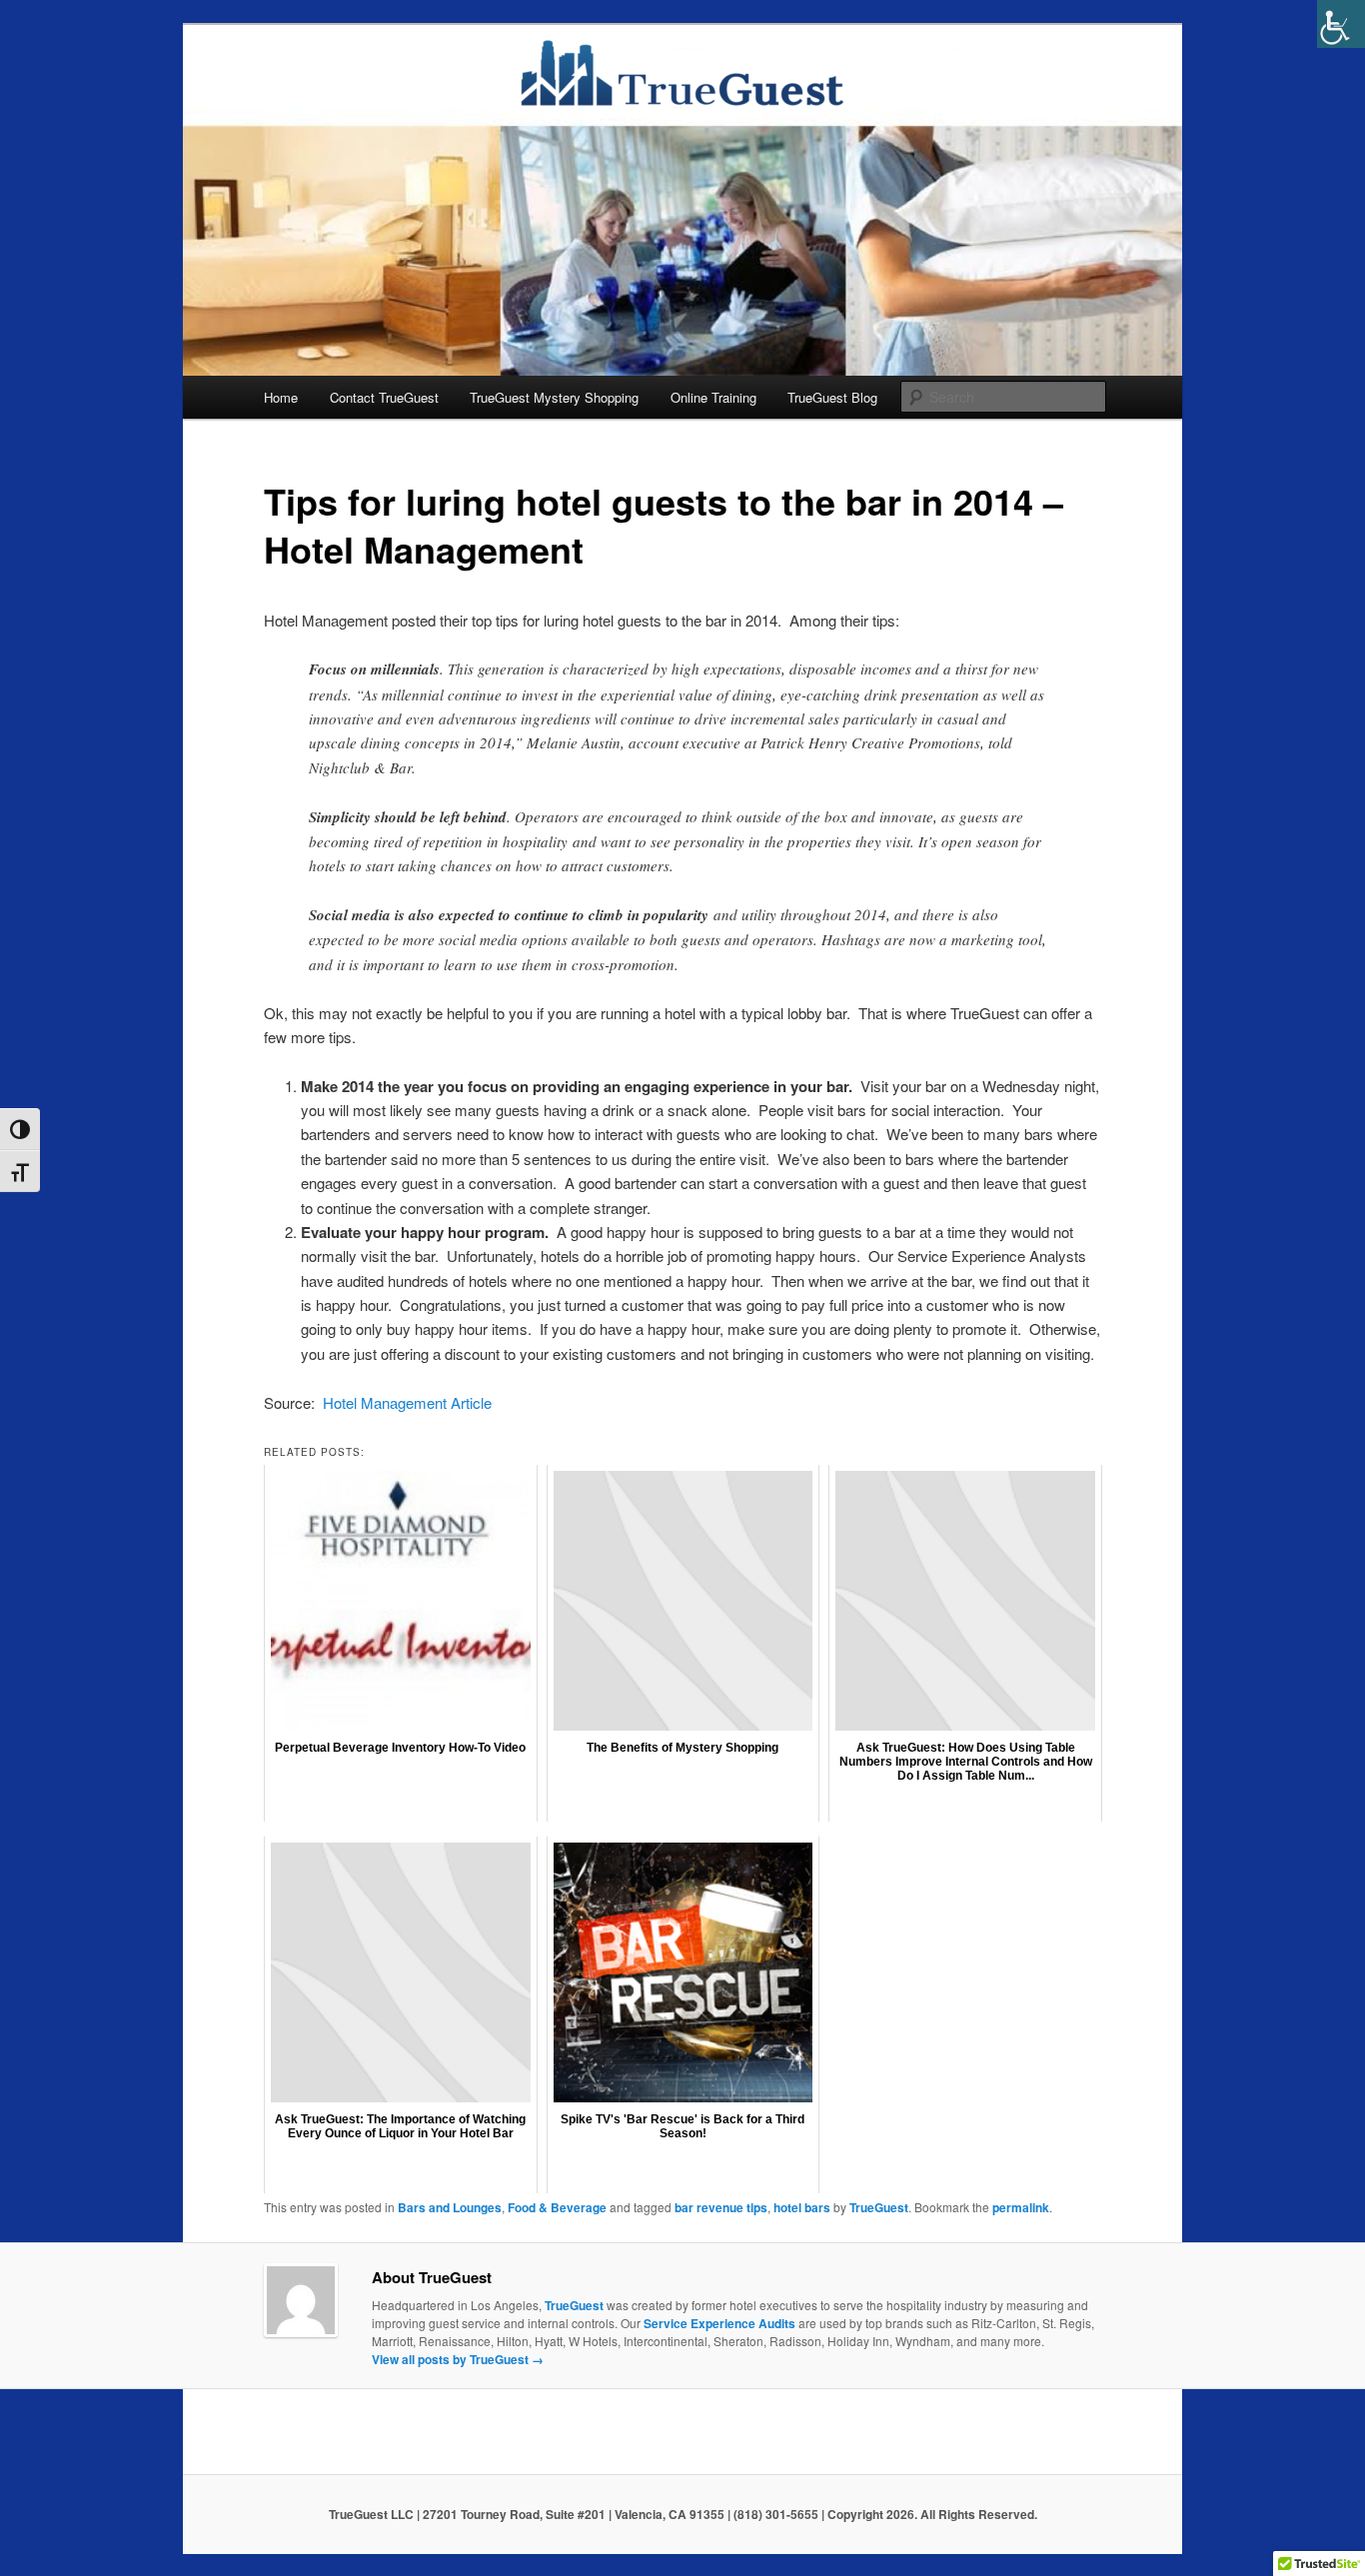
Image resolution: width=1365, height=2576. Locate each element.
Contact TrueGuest (384, 397)
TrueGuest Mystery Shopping (554, 397)
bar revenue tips (721, 2207)
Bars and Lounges (450, 2207)
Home (281, 397)
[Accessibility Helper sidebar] (1341, 24)
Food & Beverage (557, 2207)
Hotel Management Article (407, 1402)
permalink (1021, 2207)
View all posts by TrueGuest (458, 2359)
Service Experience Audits (719, 2323)
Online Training (713, 397)
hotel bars (802, 2207)
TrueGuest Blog (832, 397)
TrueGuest (879, 2207)
